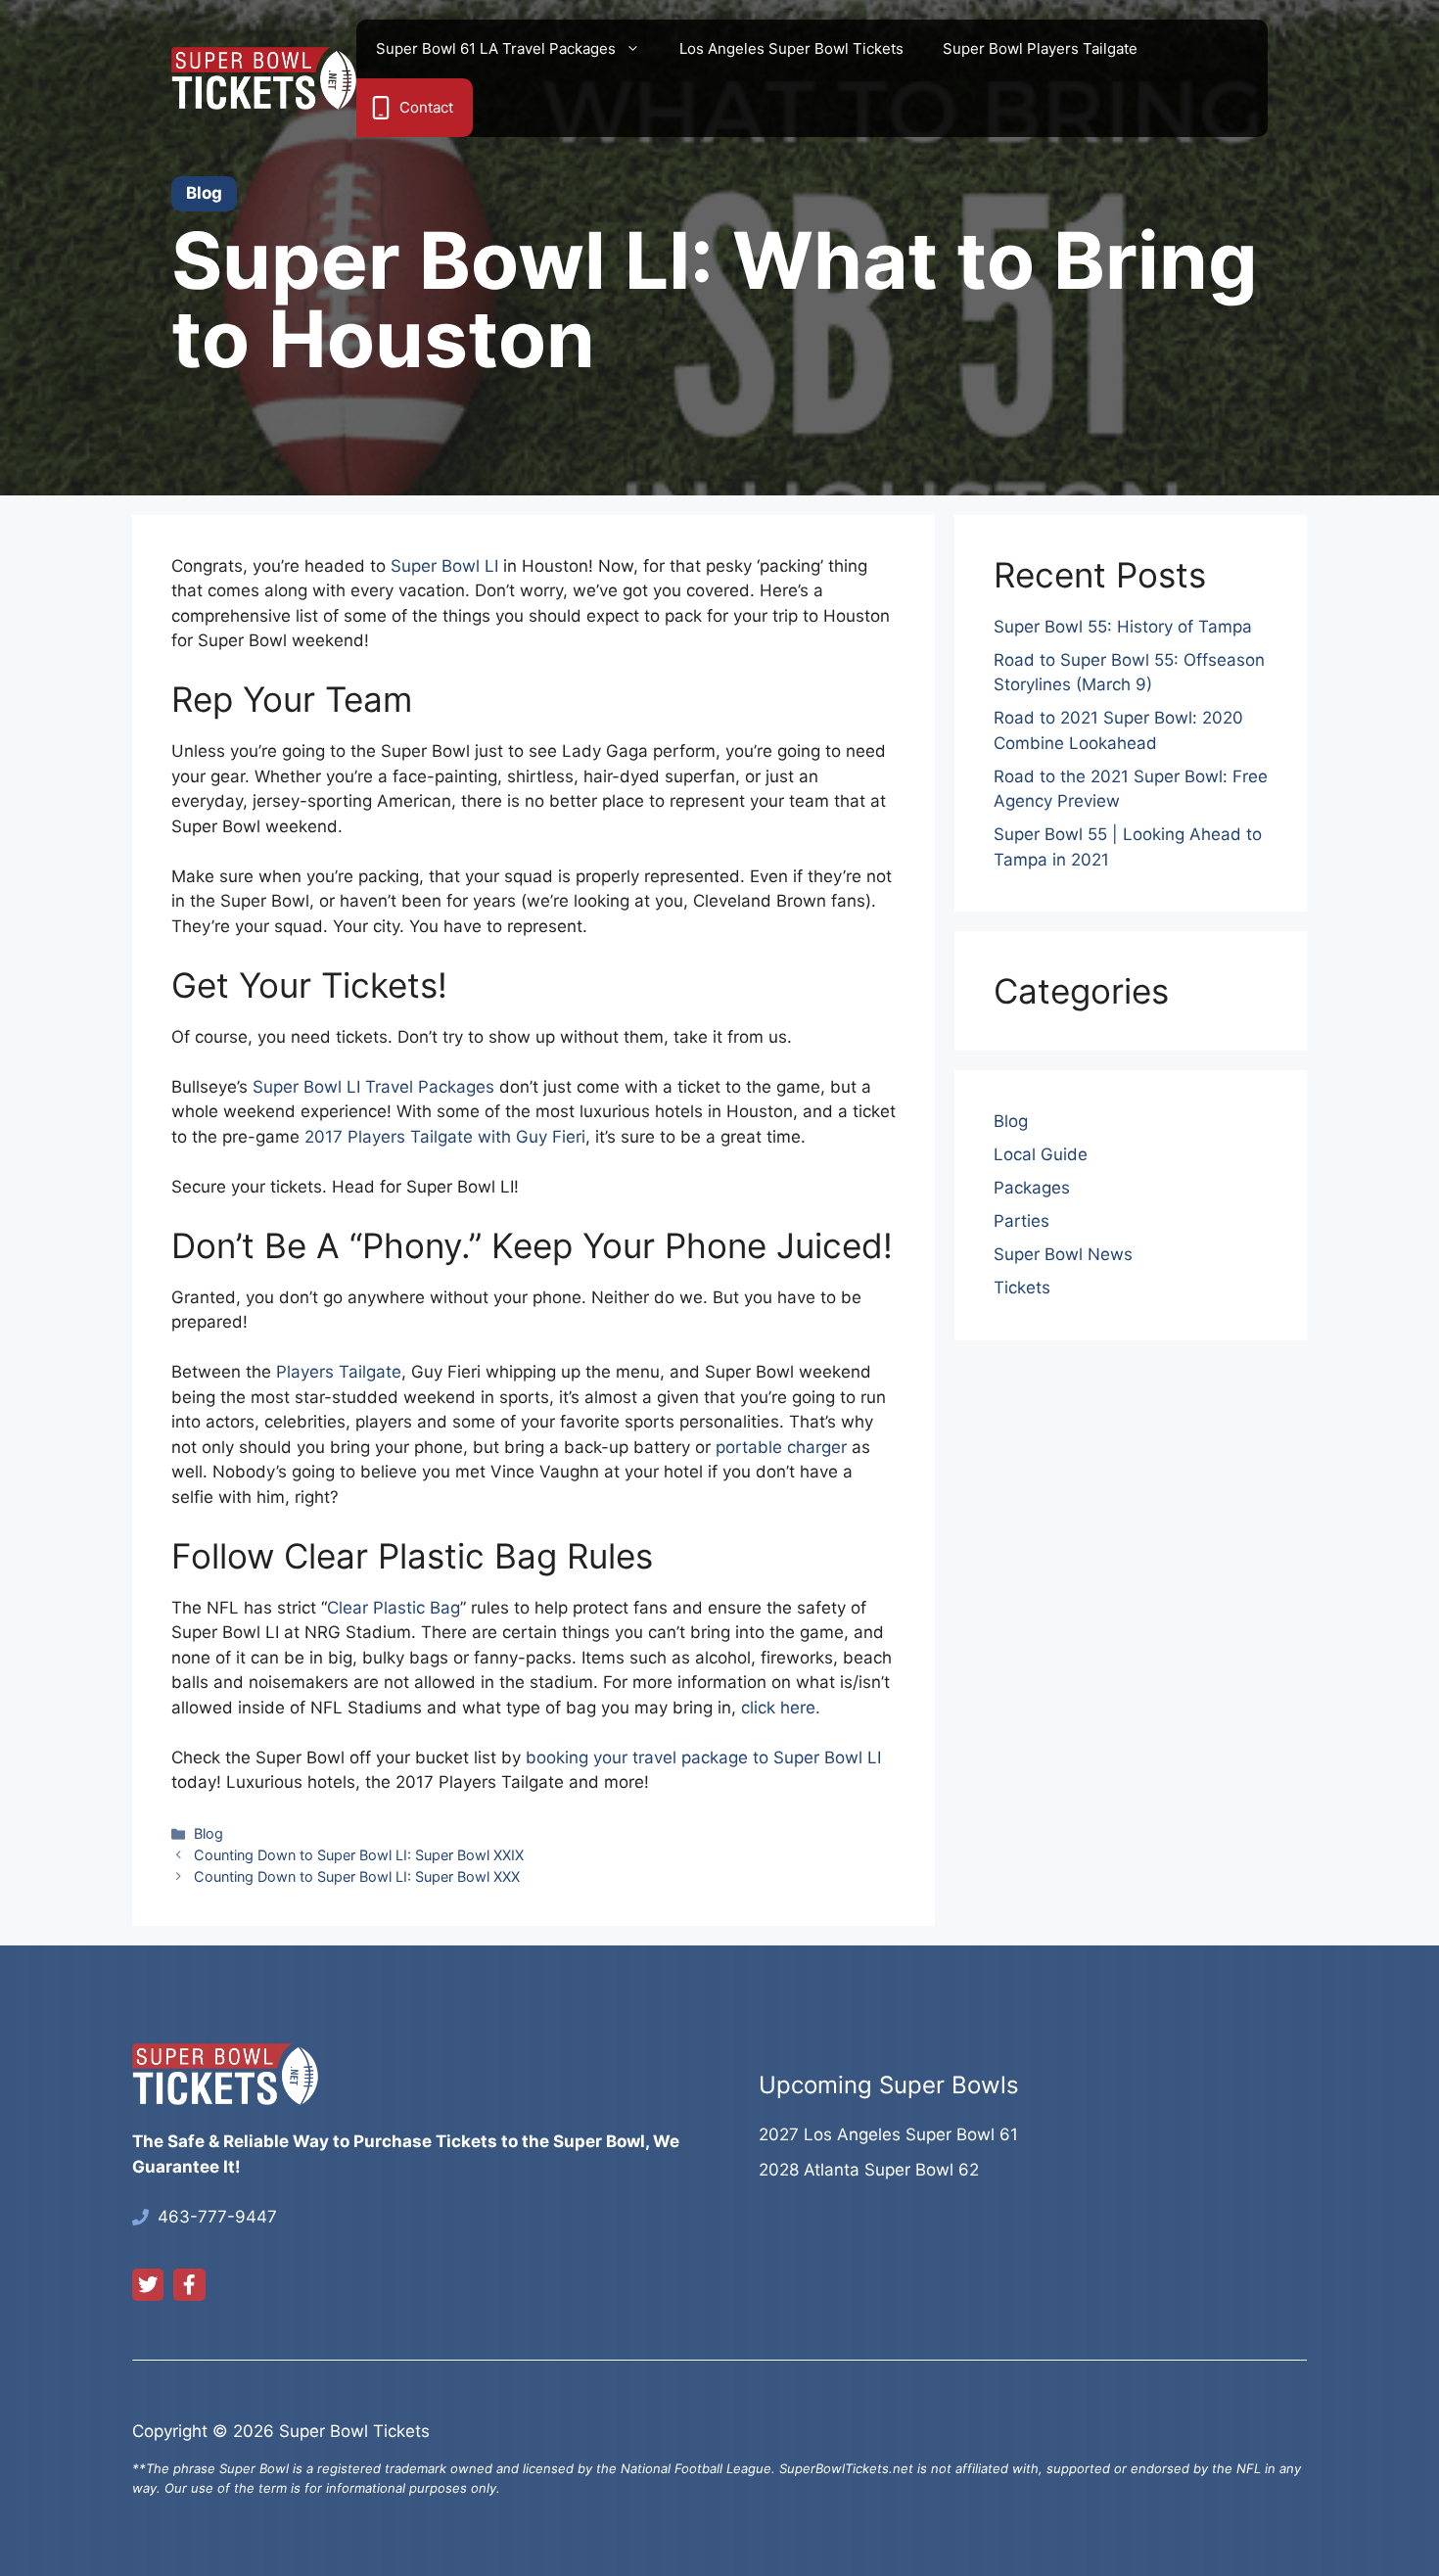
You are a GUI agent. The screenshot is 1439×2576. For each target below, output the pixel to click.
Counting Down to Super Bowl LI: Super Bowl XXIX (359, 1855)
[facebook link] (189, 2284)
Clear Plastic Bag (394, 1608)
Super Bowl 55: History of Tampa (1123, 627)
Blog (209, 1833)
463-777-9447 (217, 2217)
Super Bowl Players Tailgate (1040, 48)
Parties (1021, 1221)
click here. (781, 1708)
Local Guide (1041, 1154)
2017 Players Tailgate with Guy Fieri (445, 1137)
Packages (1032, 1188)
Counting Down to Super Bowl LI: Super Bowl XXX (357, 1876)
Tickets (1022, 1288)
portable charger (781, 1447)
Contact (426, 107)
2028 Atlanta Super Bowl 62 (869, 2170)
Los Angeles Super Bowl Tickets (791, 48)
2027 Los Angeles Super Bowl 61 (888, 2134)
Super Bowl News (1063, 1254)
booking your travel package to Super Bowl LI (703, 1757)
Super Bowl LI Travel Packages (373, 1087)
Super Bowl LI (444, 566)
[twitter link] (148, 2284)
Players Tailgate (339, 1372)
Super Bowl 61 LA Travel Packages (496, 48)
